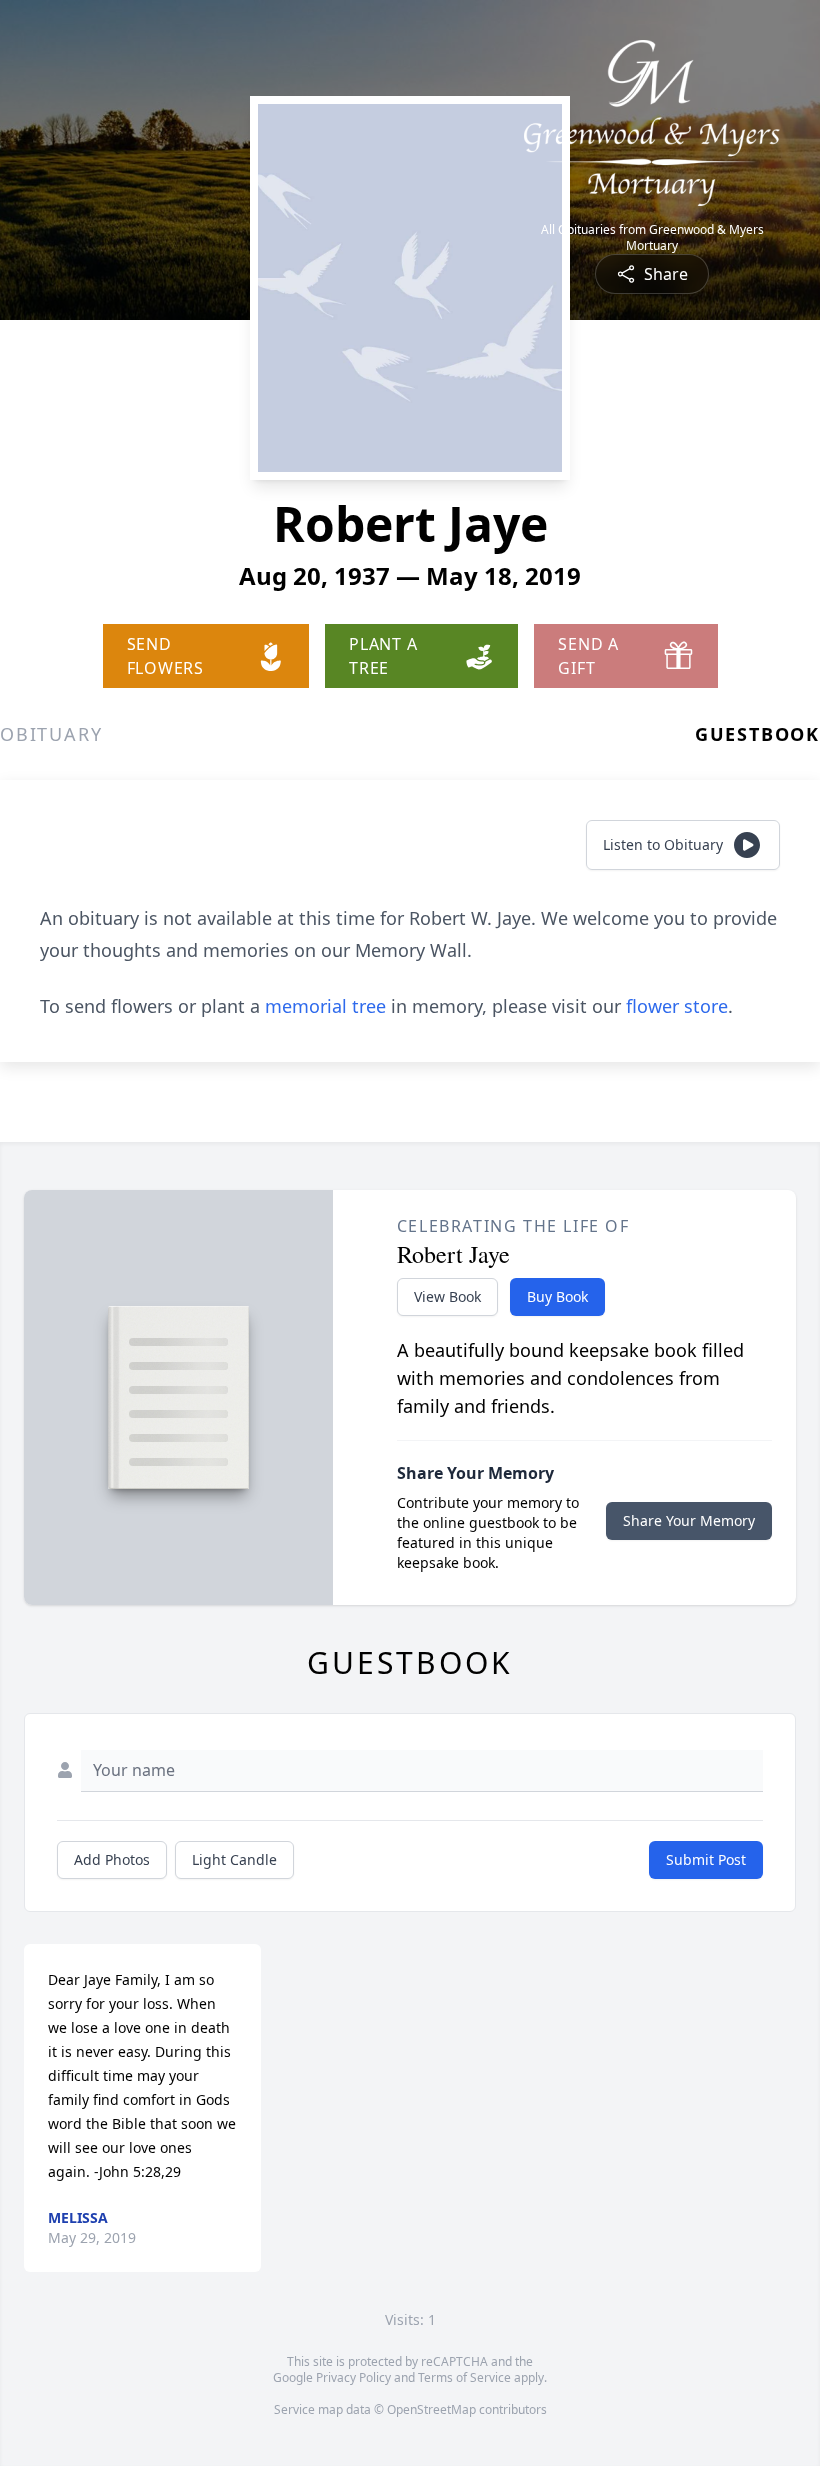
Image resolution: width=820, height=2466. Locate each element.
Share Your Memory (689, 1520)
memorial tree (325, 1006)
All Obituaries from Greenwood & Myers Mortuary (652, 238)
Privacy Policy (353, 2377)
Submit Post (706, 1859)
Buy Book (557, 1296)
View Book (447, 1296)
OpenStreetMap (431, 2409)
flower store (677, 1006)
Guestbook (757, 734)
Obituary (51, 734)
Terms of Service (464, 2377)
